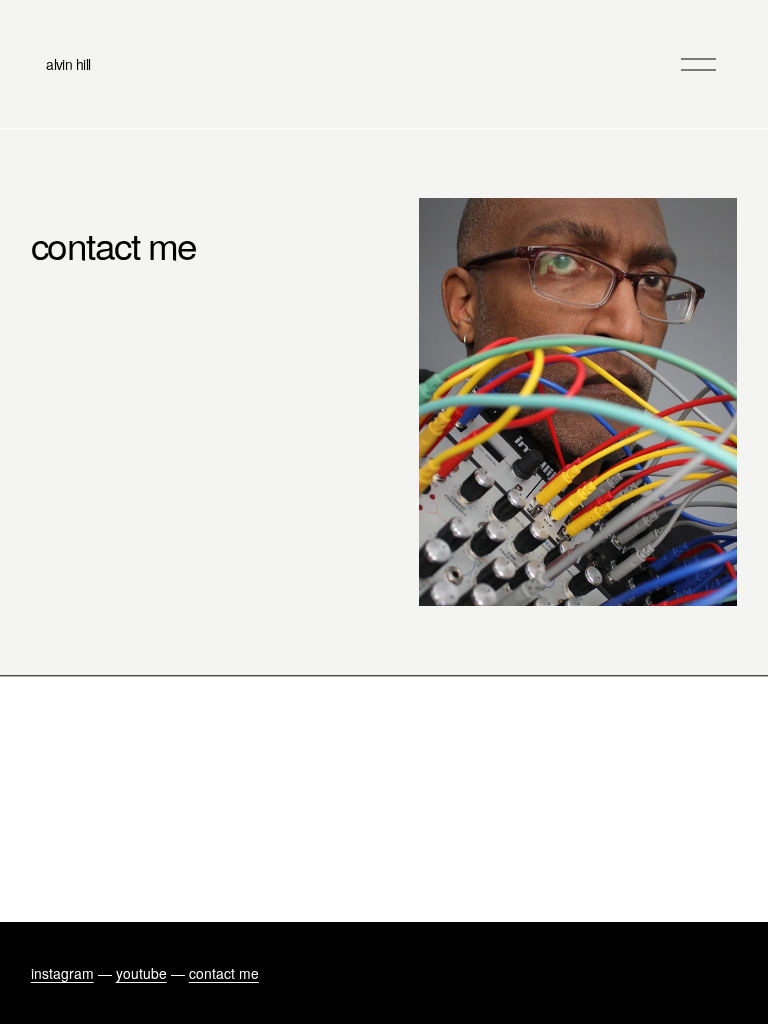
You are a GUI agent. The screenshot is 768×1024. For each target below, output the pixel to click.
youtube (141, 973)
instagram (62, 973)
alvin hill (68, 64)
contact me (224, 973)
